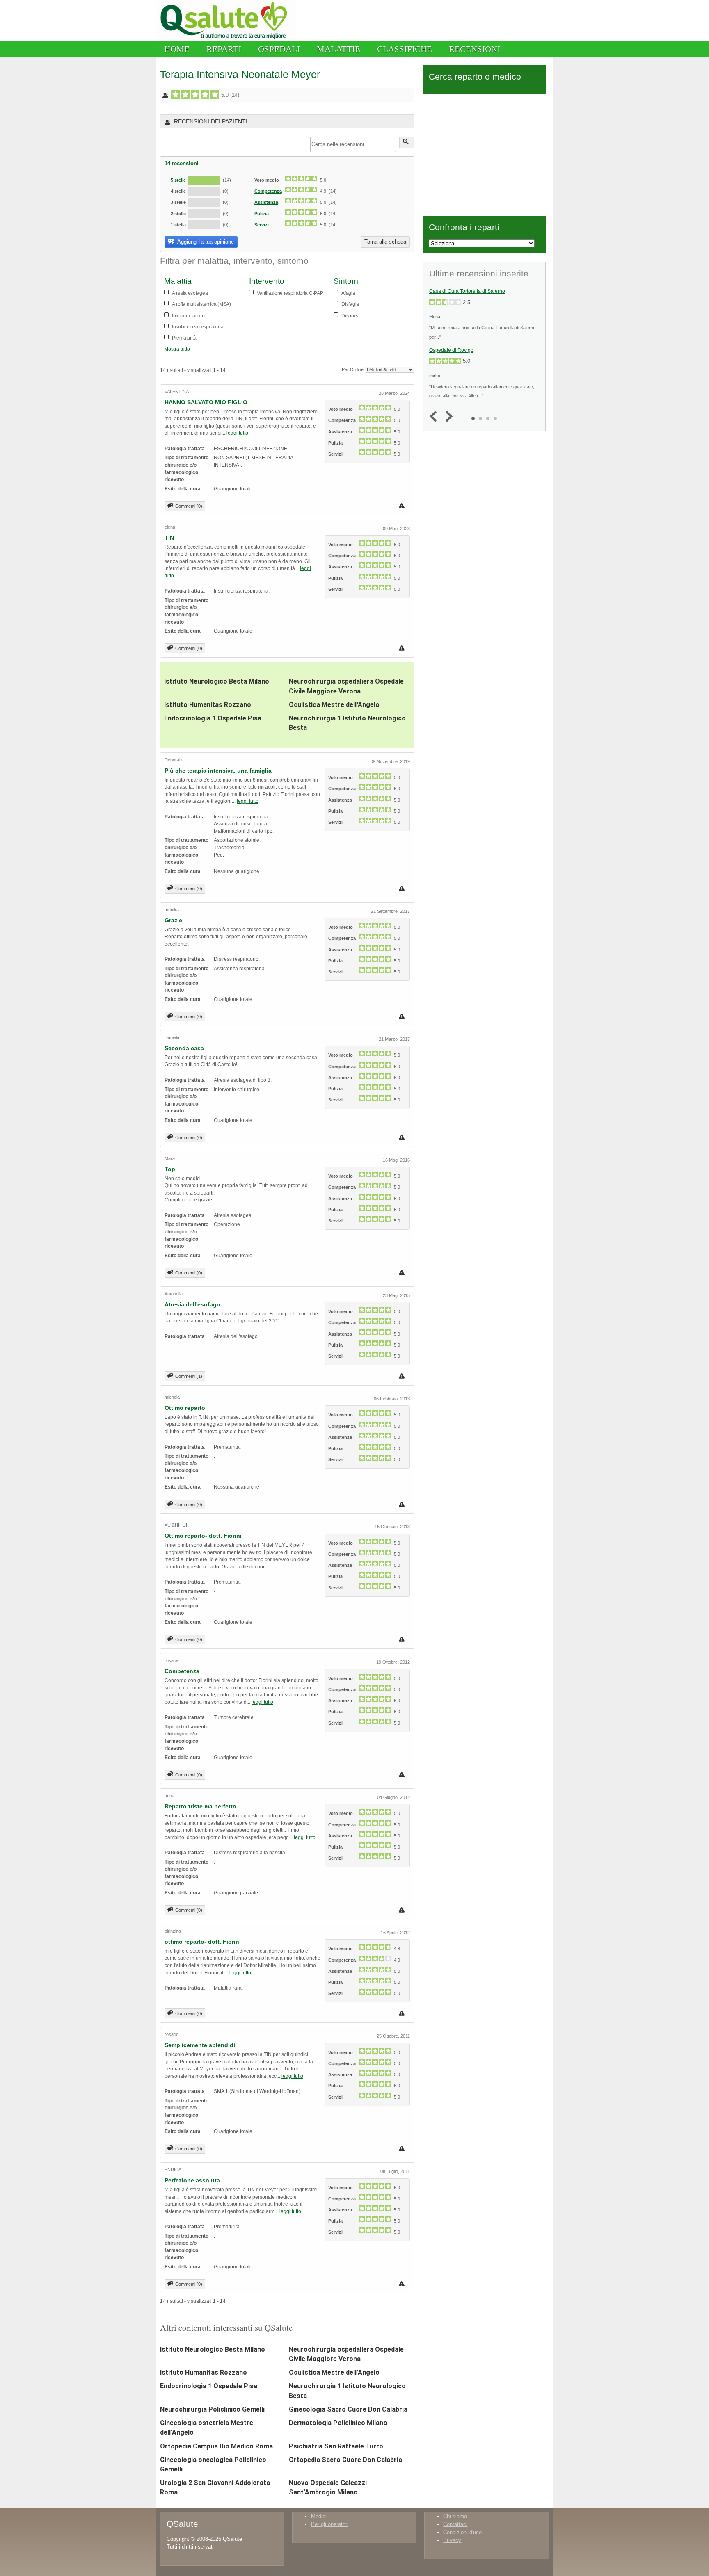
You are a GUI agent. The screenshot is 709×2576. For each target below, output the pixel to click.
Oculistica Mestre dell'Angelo (334, 705)
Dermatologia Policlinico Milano (338, 2423)
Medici (319, 2516)
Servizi (262, 225)
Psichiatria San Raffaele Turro (336, 2446)
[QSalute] (226, 39)
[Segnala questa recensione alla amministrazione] (403, 506)
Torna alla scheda (385, 242)
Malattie (338, 49)
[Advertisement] (484, 153)
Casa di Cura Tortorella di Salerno (467, 291)
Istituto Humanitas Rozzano (208, 705)
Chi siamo (455, 2516)
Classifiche (405, 49)
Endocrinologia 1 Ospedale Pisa (213, 718)
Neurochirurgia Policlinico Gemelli (212, 2409)
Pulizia (262, 214)
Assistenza (266, 202)
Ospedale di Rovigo (451, 350)
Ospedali (279, 49)
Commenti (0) (189, 506)
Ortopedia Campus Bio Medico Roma (216, 2446)
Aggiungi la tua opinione (205, 242)
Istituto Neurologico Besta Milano (217, 681)
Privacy (452, 2540)
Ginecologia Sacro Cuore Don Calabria (348, 2409)
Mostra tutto (177, 349)
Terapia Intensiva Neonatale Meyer (240, 74)
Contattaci (455, 2524)
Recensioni (475, 49)
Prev (435, 417)
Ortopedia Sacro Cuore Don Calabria (345, 2460)
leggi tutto (237, 433)
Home (177, 49)
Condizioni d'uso (462, 2532)
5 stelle (178, 180)
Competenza (268, 191)
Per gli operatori (330, 2524)
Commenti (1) (189, 1376)
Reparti (224, 49)
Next (447, 417)
